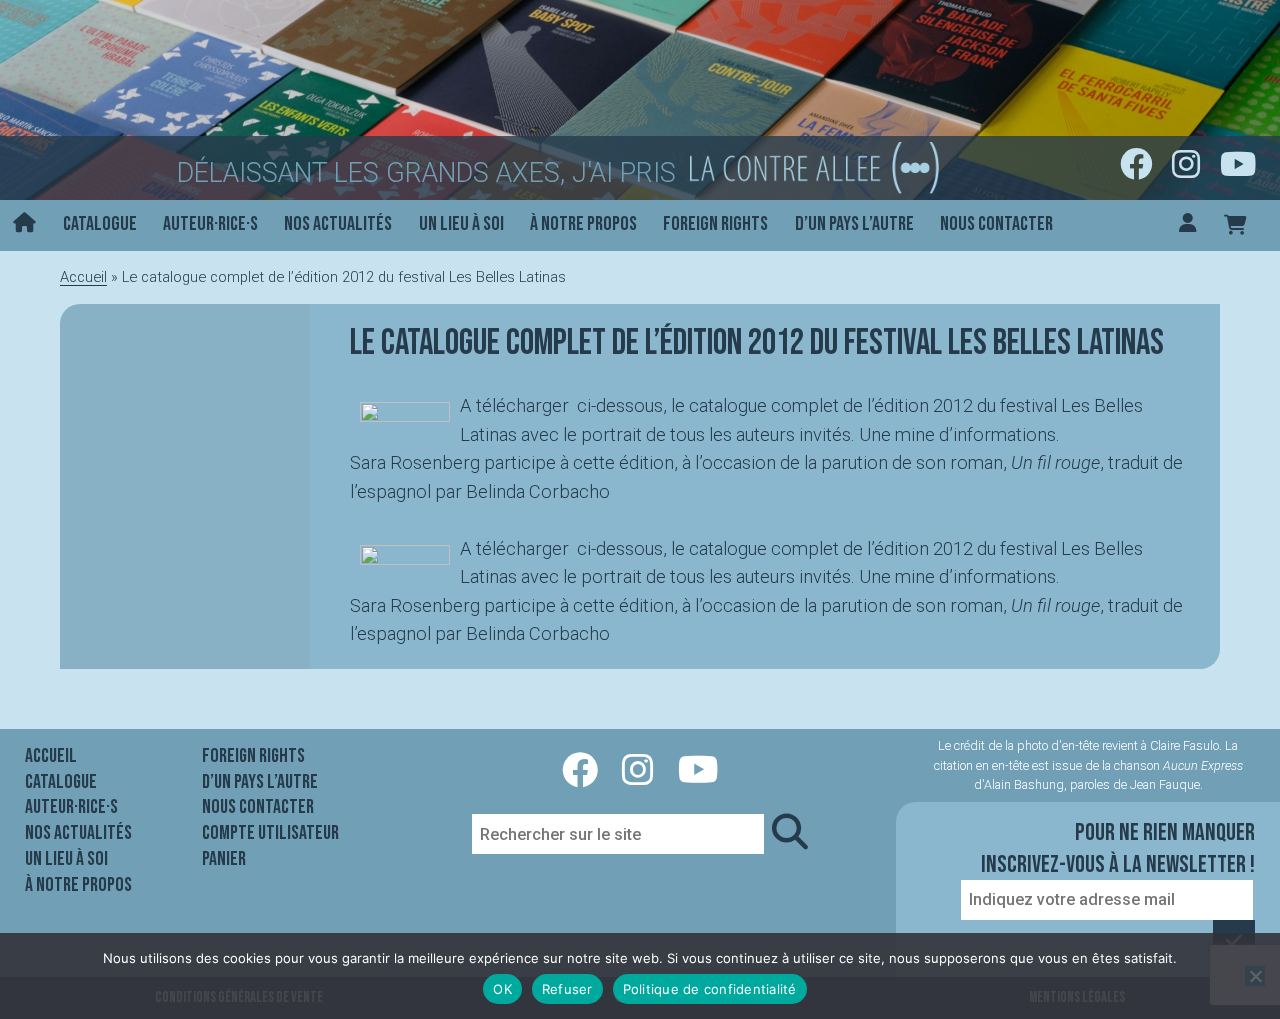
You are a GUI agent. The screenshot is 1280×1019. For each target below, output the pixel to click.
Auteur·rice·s (210, 224)
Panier (224, 859)
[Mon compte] (1188, 225)
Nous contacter (996, 224)
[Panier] (1235, 225)
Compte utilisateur (270, 833)
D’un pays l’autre (854, 224)
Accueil (83, 277)
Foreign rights (715, 224)
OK (502, 989)
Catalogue (100, 224)
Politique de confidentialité (710, 989)
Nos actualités (338, 224)
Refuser (567, 989)
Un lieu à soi (461, 224)
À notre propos (583, 224)
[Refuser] (1255, 976)
